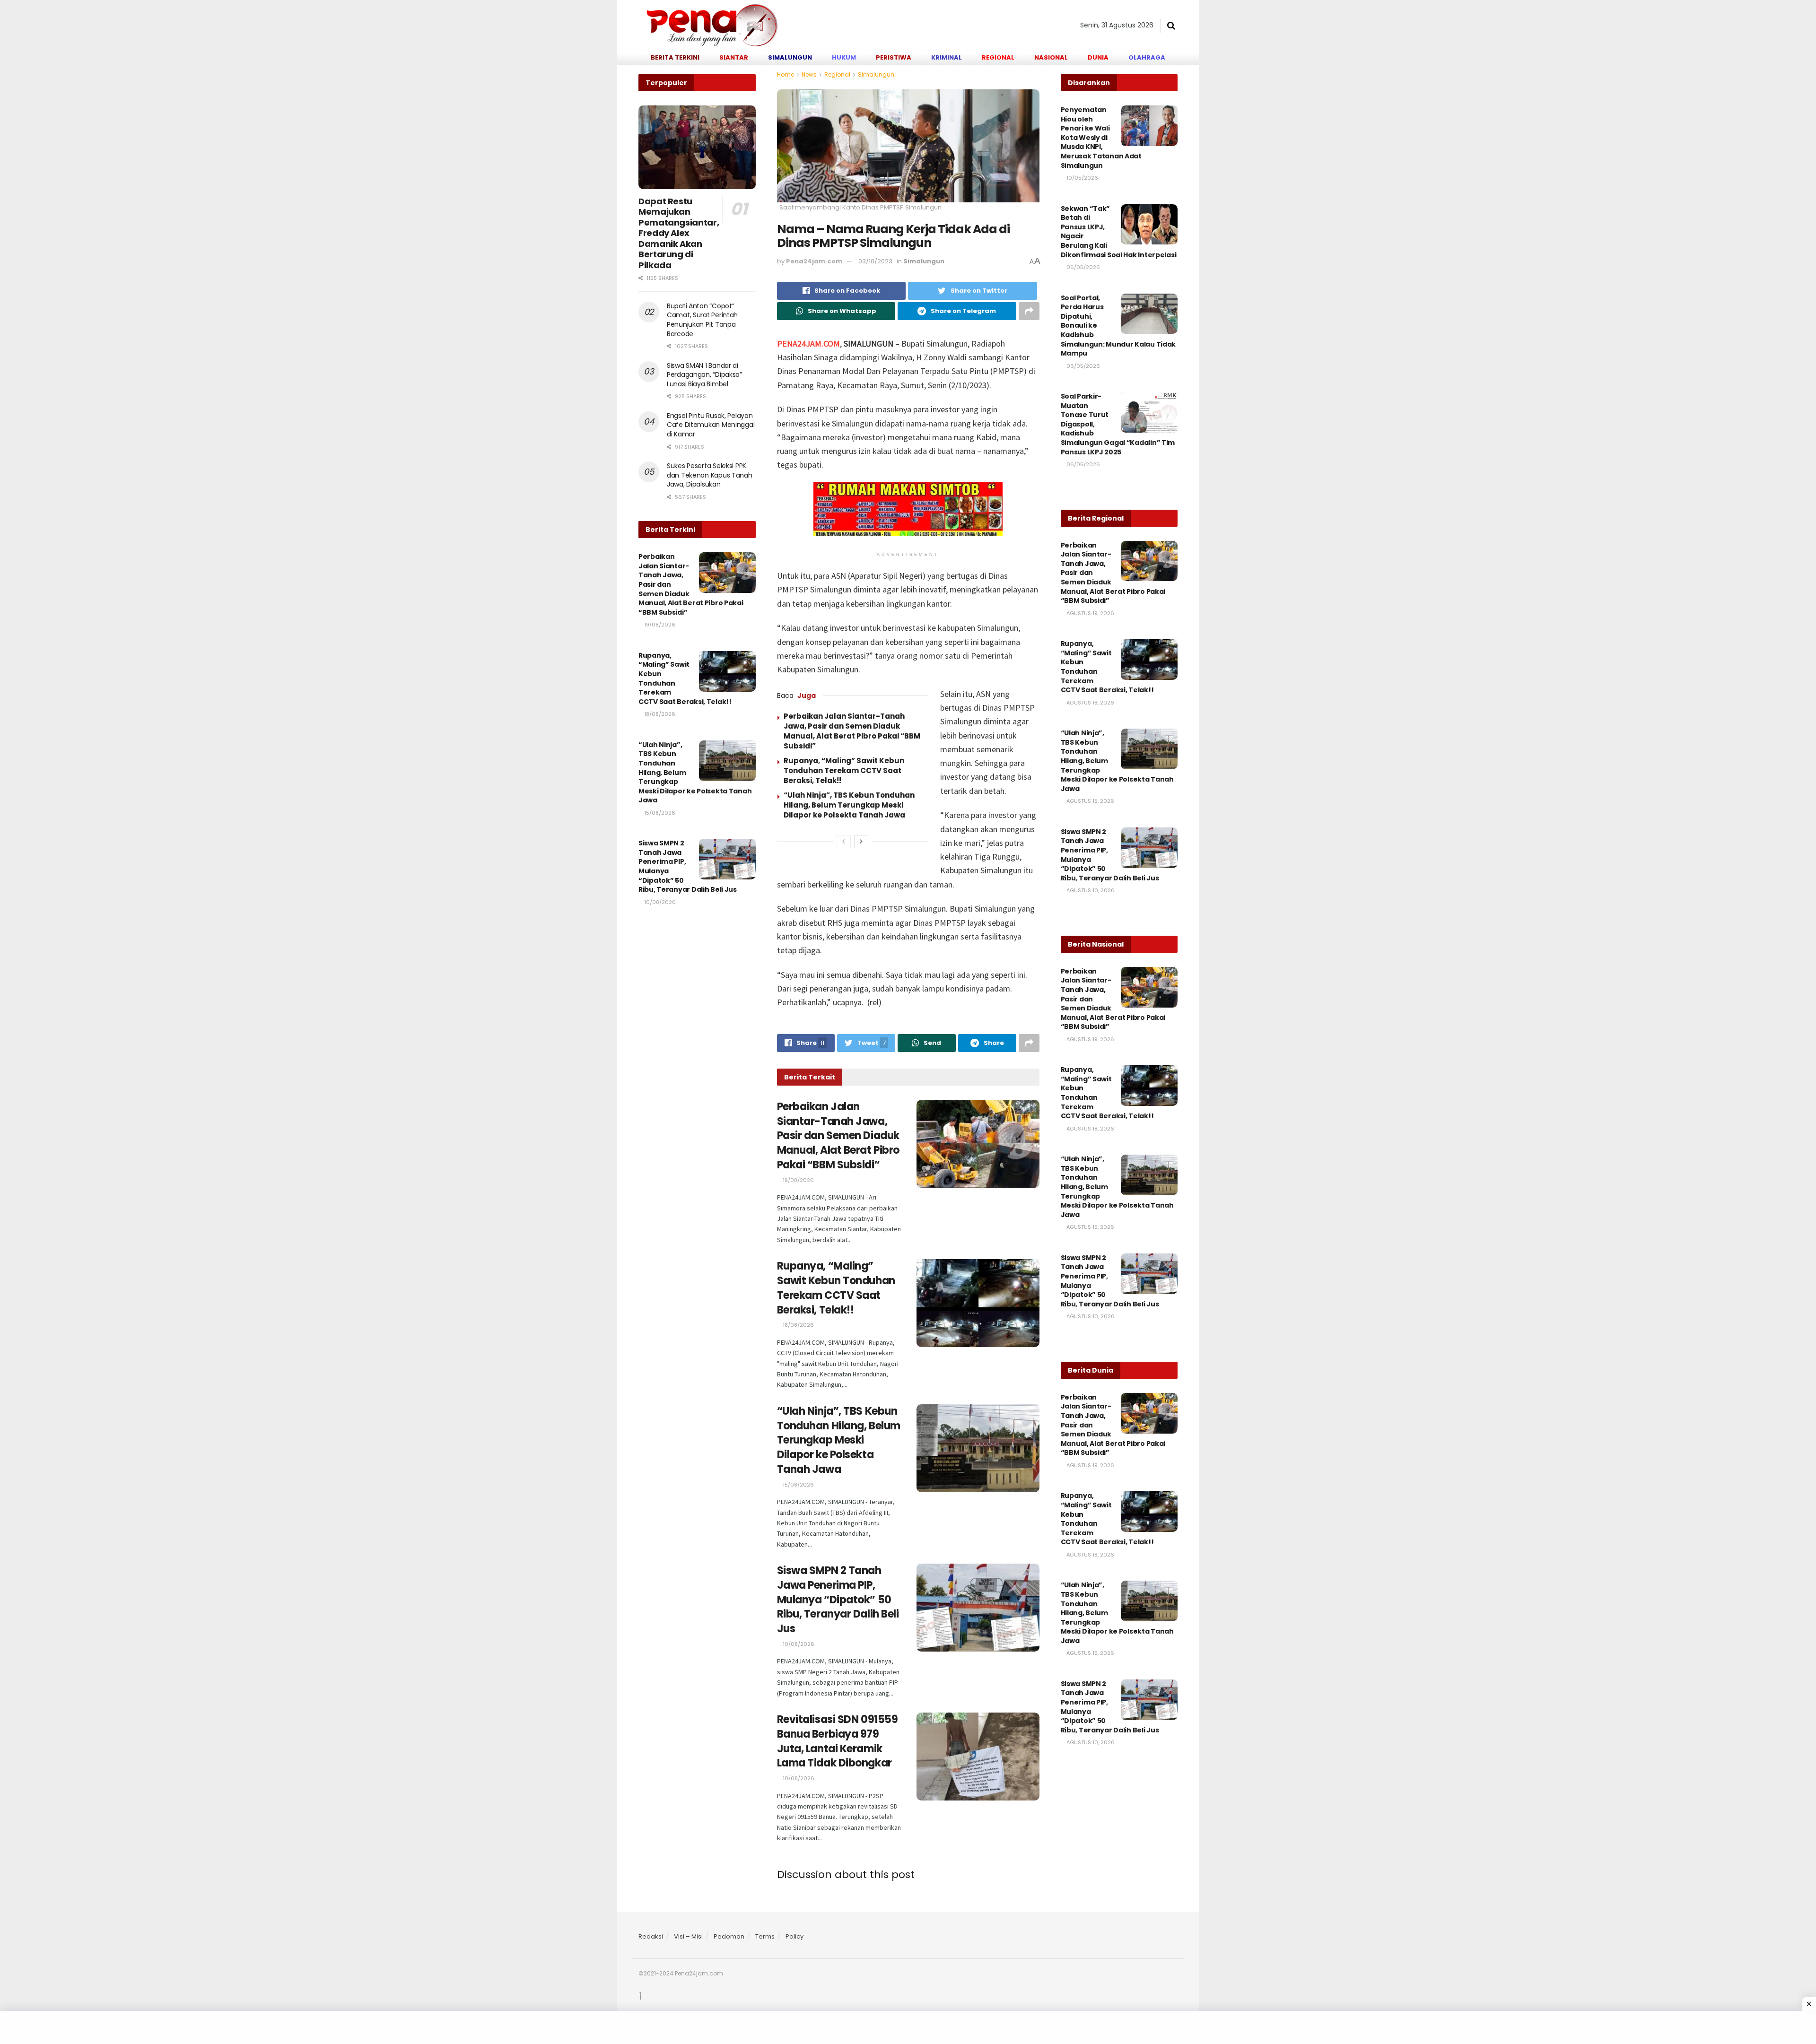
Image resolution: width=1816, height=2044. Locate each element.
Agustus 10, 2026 (1090, 890)
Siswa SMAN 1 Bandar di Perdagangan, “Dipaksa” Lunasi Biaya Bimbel (704, 375)
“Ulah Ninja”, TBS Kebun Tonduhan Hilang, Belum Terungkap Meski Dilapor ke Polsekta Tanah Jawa (849, 805)
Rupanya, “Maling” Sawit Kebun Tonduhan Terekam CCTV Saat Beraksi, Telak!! (844, 770)
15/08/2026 (798, 1485)
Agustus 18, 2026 (1090, 703)
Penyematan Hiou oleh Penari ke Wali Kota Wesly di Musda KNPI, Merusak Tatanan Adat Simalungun (1101, 138)
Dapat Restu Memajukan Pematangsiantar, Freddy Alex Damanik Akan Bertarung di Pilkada (679, 233)
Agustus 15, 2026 (1090, 801)
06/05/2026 (1083, 267)
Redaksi (651, 1936)
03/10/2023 (875, 261)
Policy (794, 1936)
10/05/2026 (1082, 178)
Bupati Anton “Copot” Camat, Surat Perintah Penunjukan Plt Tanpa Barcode (702, 320)
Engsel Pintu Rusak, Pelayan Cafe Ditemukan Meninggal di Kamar (711, 425)
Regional (837, 74)
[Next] (861, 842)
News (809, 74)
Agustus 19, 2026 (1090, 613)
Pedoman (729, 1936)
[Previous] (844, 842)
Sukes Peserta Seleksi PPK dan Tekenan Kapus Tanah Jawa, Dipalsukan (710, 475)
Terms (765, 1936)
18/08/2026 (798, 1325)
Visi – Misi (688, 1936)
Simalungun (876, 74)
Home (786, 74)
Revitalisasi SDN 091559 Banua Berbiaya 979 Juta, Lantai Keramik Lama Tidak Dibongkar (838, 1741)
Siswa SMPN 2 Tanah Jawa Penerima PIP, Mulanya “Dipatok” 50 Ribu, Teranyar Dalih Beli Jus (838, 1600)
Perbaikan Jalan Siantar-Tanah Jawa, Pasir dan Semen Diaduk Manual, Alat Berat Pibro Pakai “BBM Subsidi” (852, 731)
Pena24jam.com (814, 261)
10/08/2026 (798, 1644)
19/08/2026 (798, 1180)
